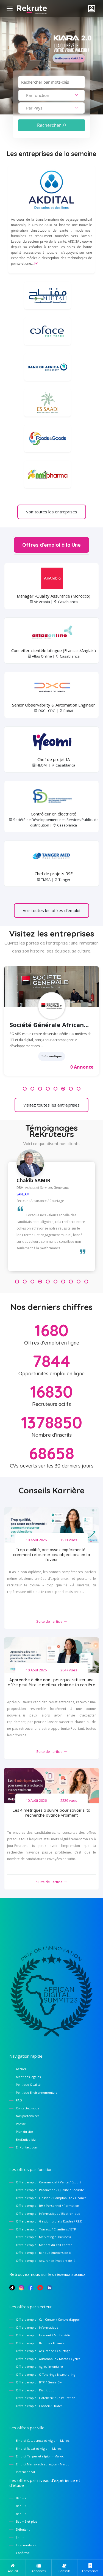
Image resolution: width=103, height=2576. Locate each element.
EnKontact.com (27, 2147)
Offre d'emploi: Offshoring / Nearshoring (46, 2374)
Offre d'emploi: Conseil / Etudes (39, 2406)
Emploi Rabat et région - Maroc (39, 2448)
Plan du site (24, 2132)
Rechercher (50, 125)
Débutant (23, 2529)
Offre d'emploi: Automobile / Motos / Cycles (48, 2359)
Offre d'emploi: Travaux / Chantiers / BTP (46, 2229)
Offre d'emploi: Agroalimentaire (39, 2366)
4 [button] (48, 1089)
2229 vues (69, 1800)
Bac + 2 (21, 2498)
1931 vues (69, 1540)
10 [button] (86, 1282)
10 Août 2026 (36, 1540)
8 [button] (79, 1089)
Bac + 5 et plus (27, 2521)
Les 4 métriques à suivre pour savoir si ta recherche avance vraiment (51, 1813)
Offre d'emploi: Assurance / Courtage (43, 2351)
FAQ (19, 2100)
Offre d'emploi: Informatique (37, 2327)
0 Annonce (82, 1067)
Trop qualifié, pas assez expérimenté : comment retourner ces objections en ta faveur (51, 1555)
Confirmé (23, 2553)
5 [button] (55, 1089)
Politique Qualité (28, 2084)
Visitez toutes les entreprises (51, 1105)
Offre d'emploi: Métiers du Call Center (44, 2245)
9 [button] (79, 1282)
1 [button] (25, 1089)
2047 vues (69, 1670)
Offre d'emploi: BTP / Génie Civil (40, 2382)
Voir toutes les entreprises (52, 512)
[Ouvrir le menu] (10, 9)
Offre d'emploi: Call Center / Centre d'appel (48, 2319)
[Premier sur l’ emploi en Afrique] (32, 8)
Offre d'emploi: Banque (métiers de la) (44, 2253)
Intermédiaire (26, 2545)
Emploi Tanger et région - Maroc (40, 2456)
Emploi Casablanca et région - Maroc (43, 2441)
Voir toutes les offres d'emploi (51, 910)
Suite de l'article (50, 1621)
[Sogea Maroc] (51, 987)
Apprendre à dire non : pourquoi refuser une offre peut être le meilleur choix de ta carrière (51, 1682)
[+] (36, 263)
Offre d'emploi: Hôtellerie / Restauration (46, 2398)
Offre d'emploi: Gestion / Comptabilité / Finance (51, 2198)
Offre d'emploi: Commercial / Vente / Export (48, 2182)
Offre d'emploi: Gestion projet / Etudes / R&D (49, 2221)
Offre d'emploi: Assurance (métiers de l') (45, 2261)
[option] (51, 1024)
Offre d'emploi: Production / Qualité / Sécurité (50, 2190)
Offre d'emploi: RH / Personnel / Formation (48, 2206)
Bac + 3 (21, 2506)
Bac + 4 (21, 2514)
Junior (20, 2537)
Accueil (21, 2069)
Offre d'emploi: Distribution (36, 2390)
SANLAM (23, 1194)
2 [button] (32, 1089)
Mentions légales (28, 2077)
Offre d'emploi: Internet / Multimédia (43, 2335)
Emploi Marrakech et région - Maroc (43, 2464)
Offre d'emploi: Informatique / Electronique (48, 2214)
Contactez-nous (27, 2108)
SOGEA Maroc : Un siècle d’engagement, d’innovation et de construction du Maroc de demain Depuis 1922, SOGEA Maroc (50, 1040)
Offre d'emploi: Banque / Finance (40, 2343)
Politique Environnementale (37, 2092)
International (25, 2472)
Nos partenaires (28, 2116)
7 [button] (71, 1089)
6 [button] (63, 1089)
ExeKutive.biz (26, 2140)
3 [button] (40, 1089)
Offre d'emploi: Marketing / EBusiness (43, 2237)
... (33, 1046)
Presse (21, 2124)
